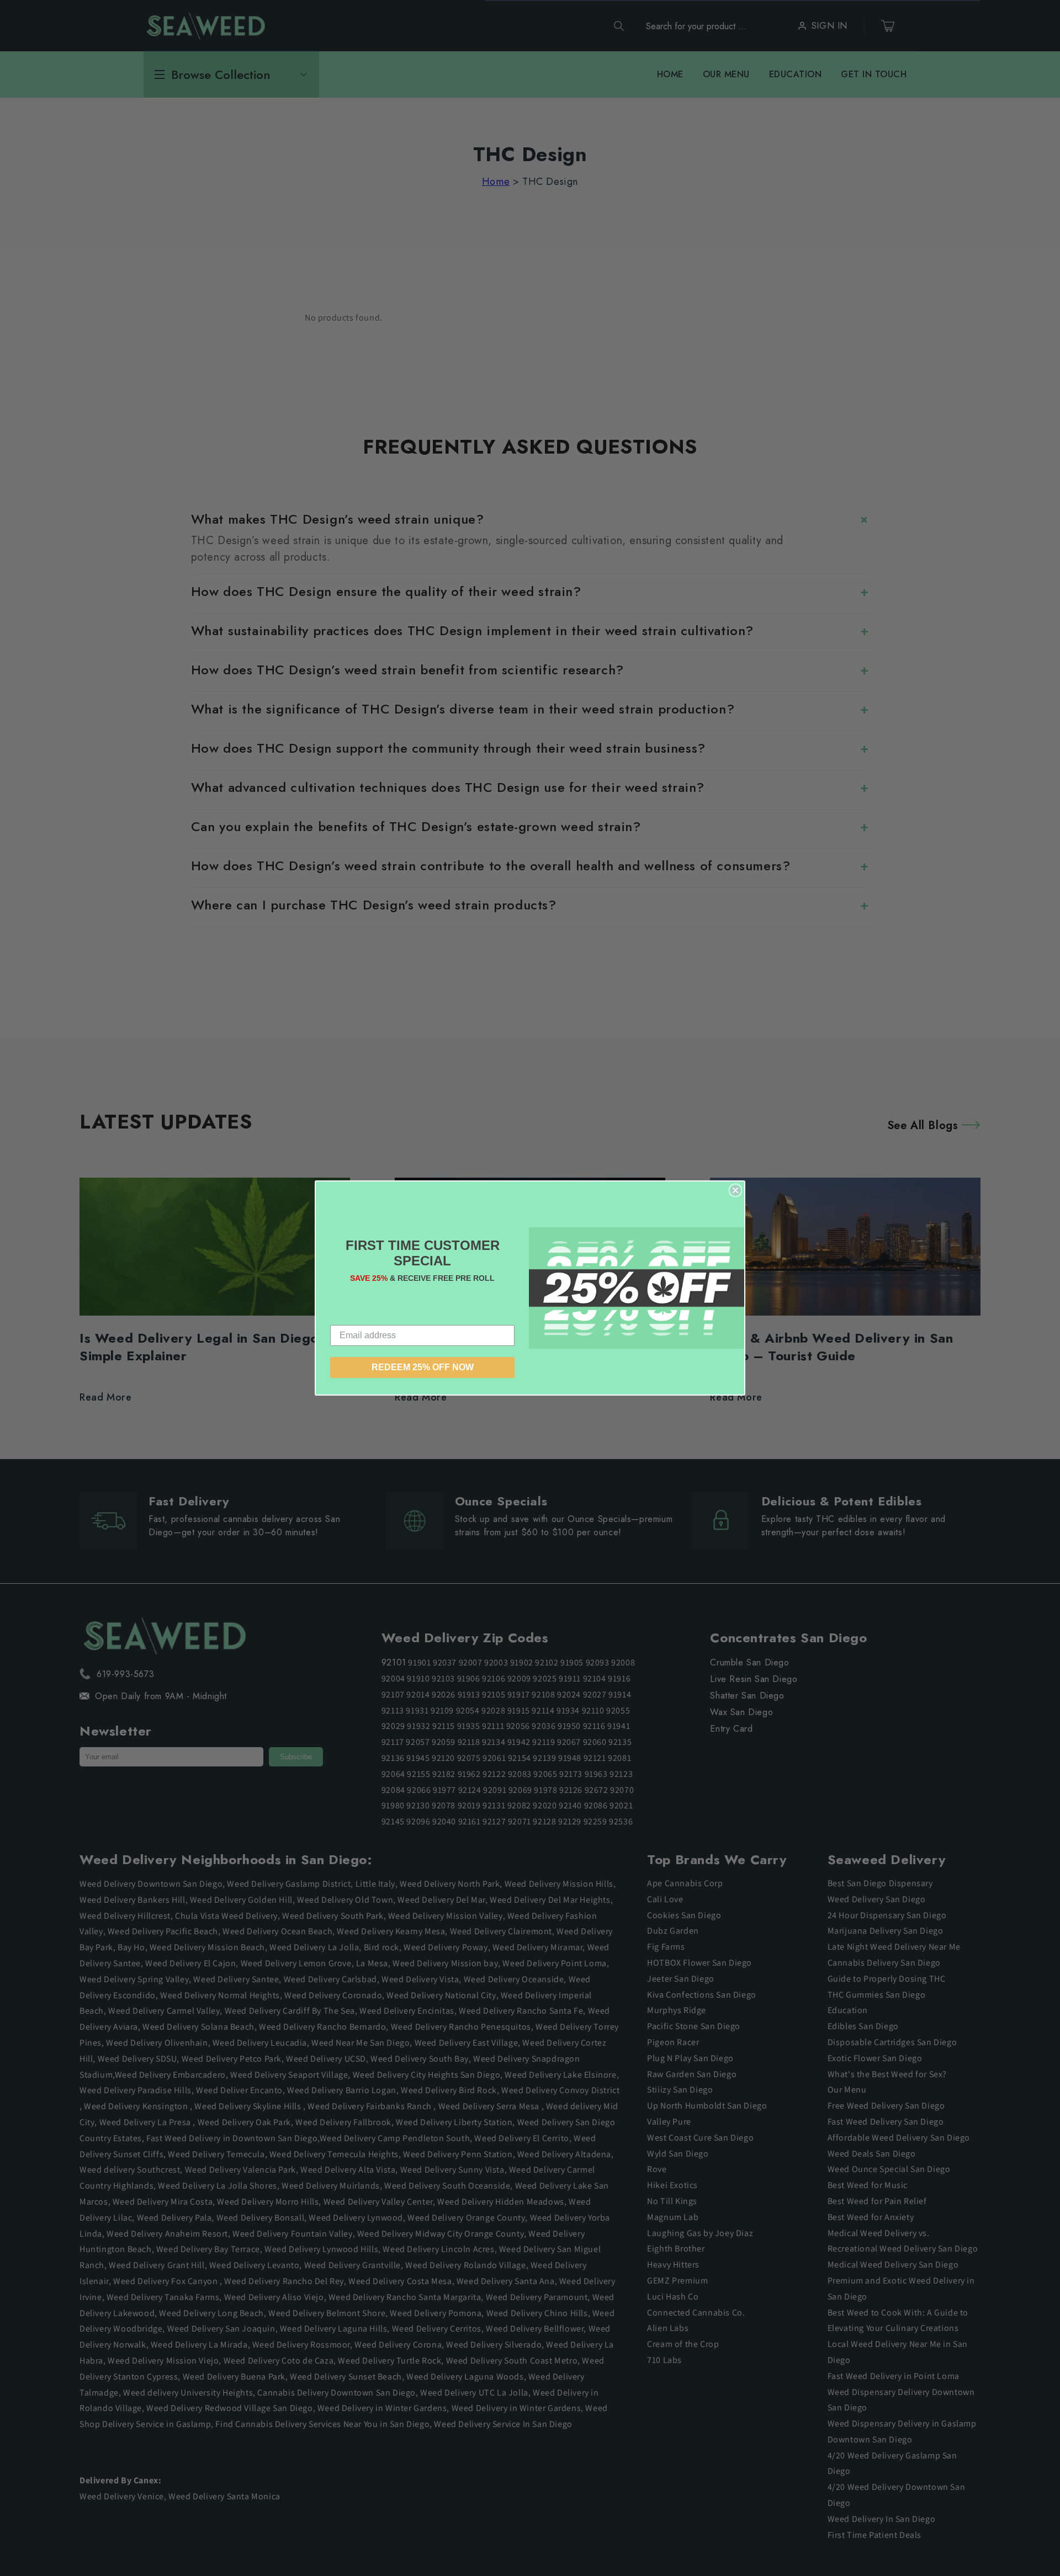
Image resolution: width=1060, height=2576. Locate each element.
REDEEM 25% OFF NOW (423, 1367)
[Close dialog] (735, 1190)
